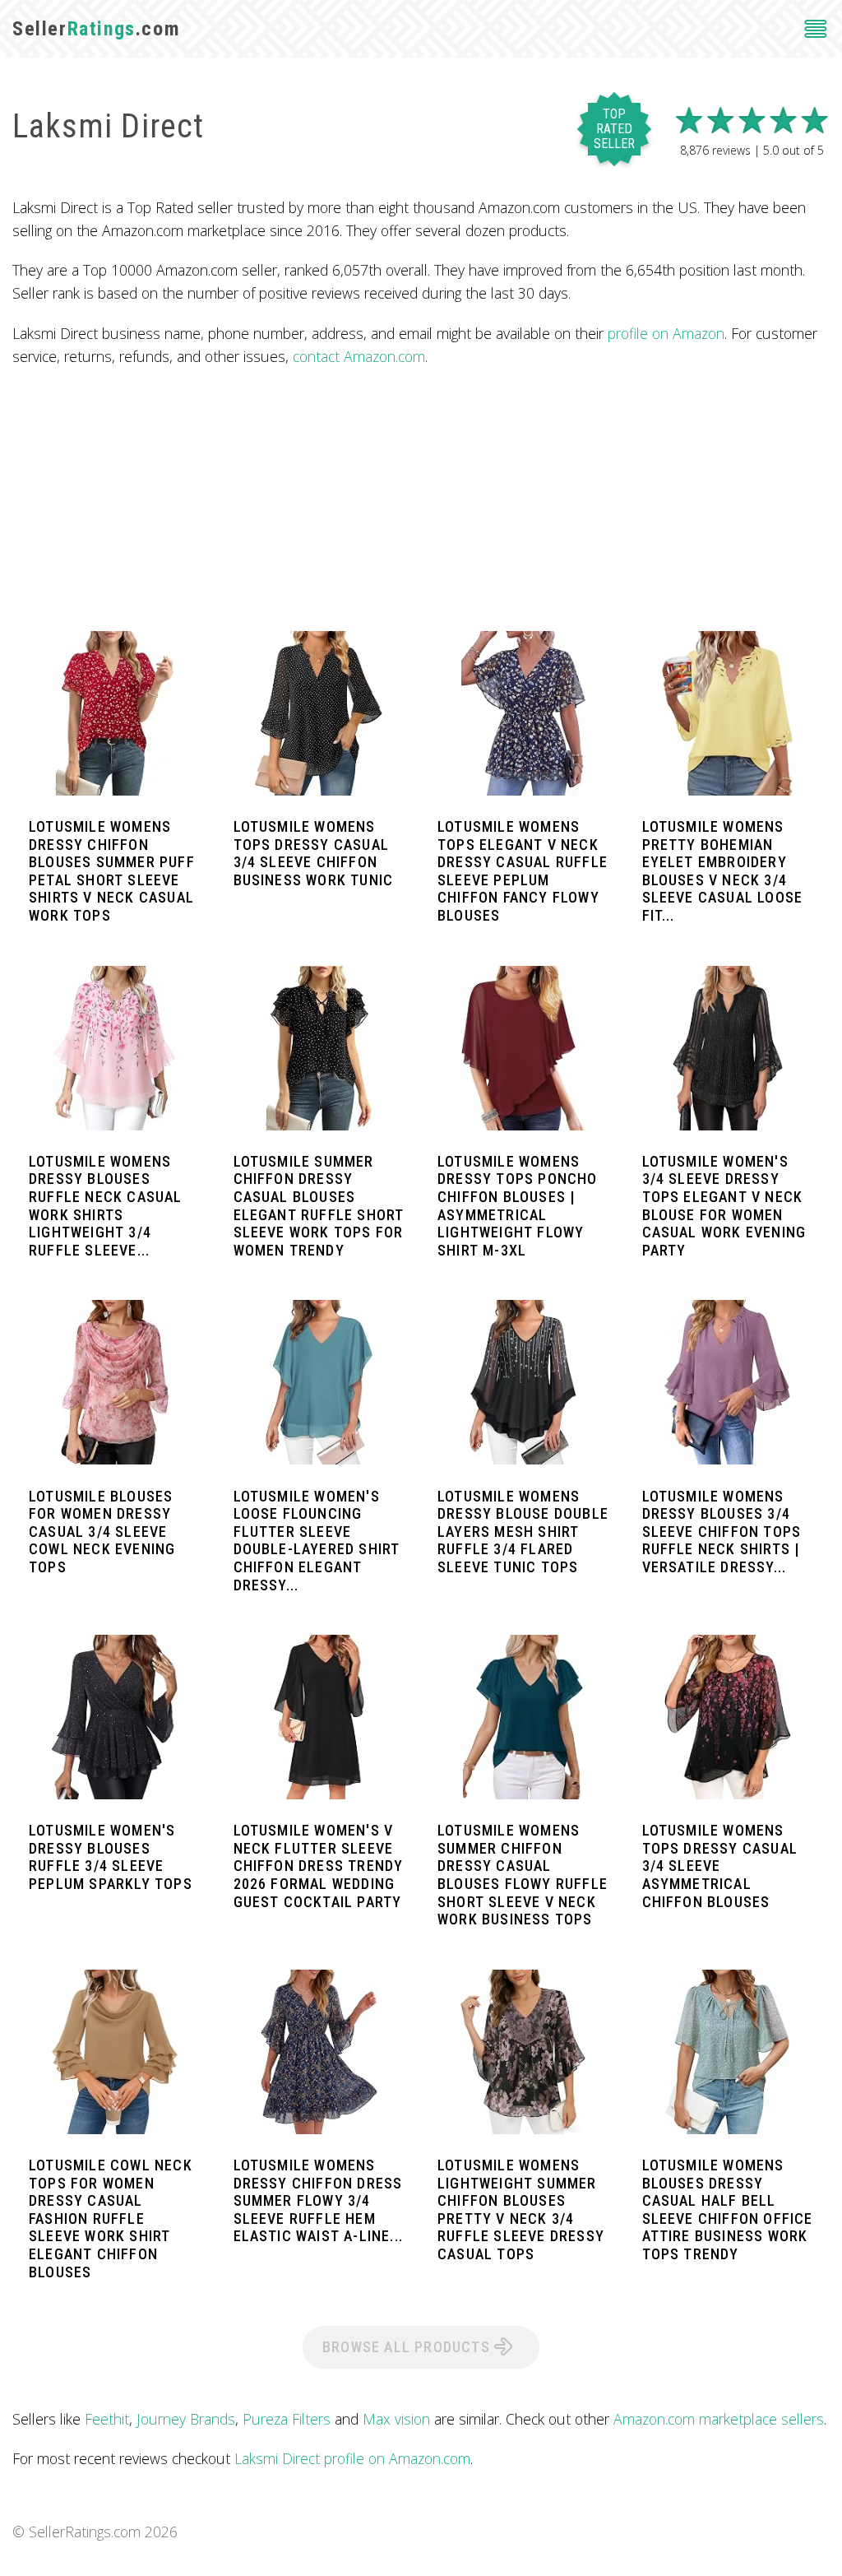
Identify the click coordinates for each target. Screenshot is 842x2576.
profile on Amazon (666, 333)
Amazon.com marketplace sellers (719, 2419)
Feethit (107, 2419)
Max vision (396, 2419)
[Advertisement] (421, 499)
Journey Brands (186, 2419)
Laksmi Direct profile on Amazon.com (352, 2458)
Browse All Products (408, 2347)
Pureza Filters (287, 2419)
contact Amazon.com (359, 356)
